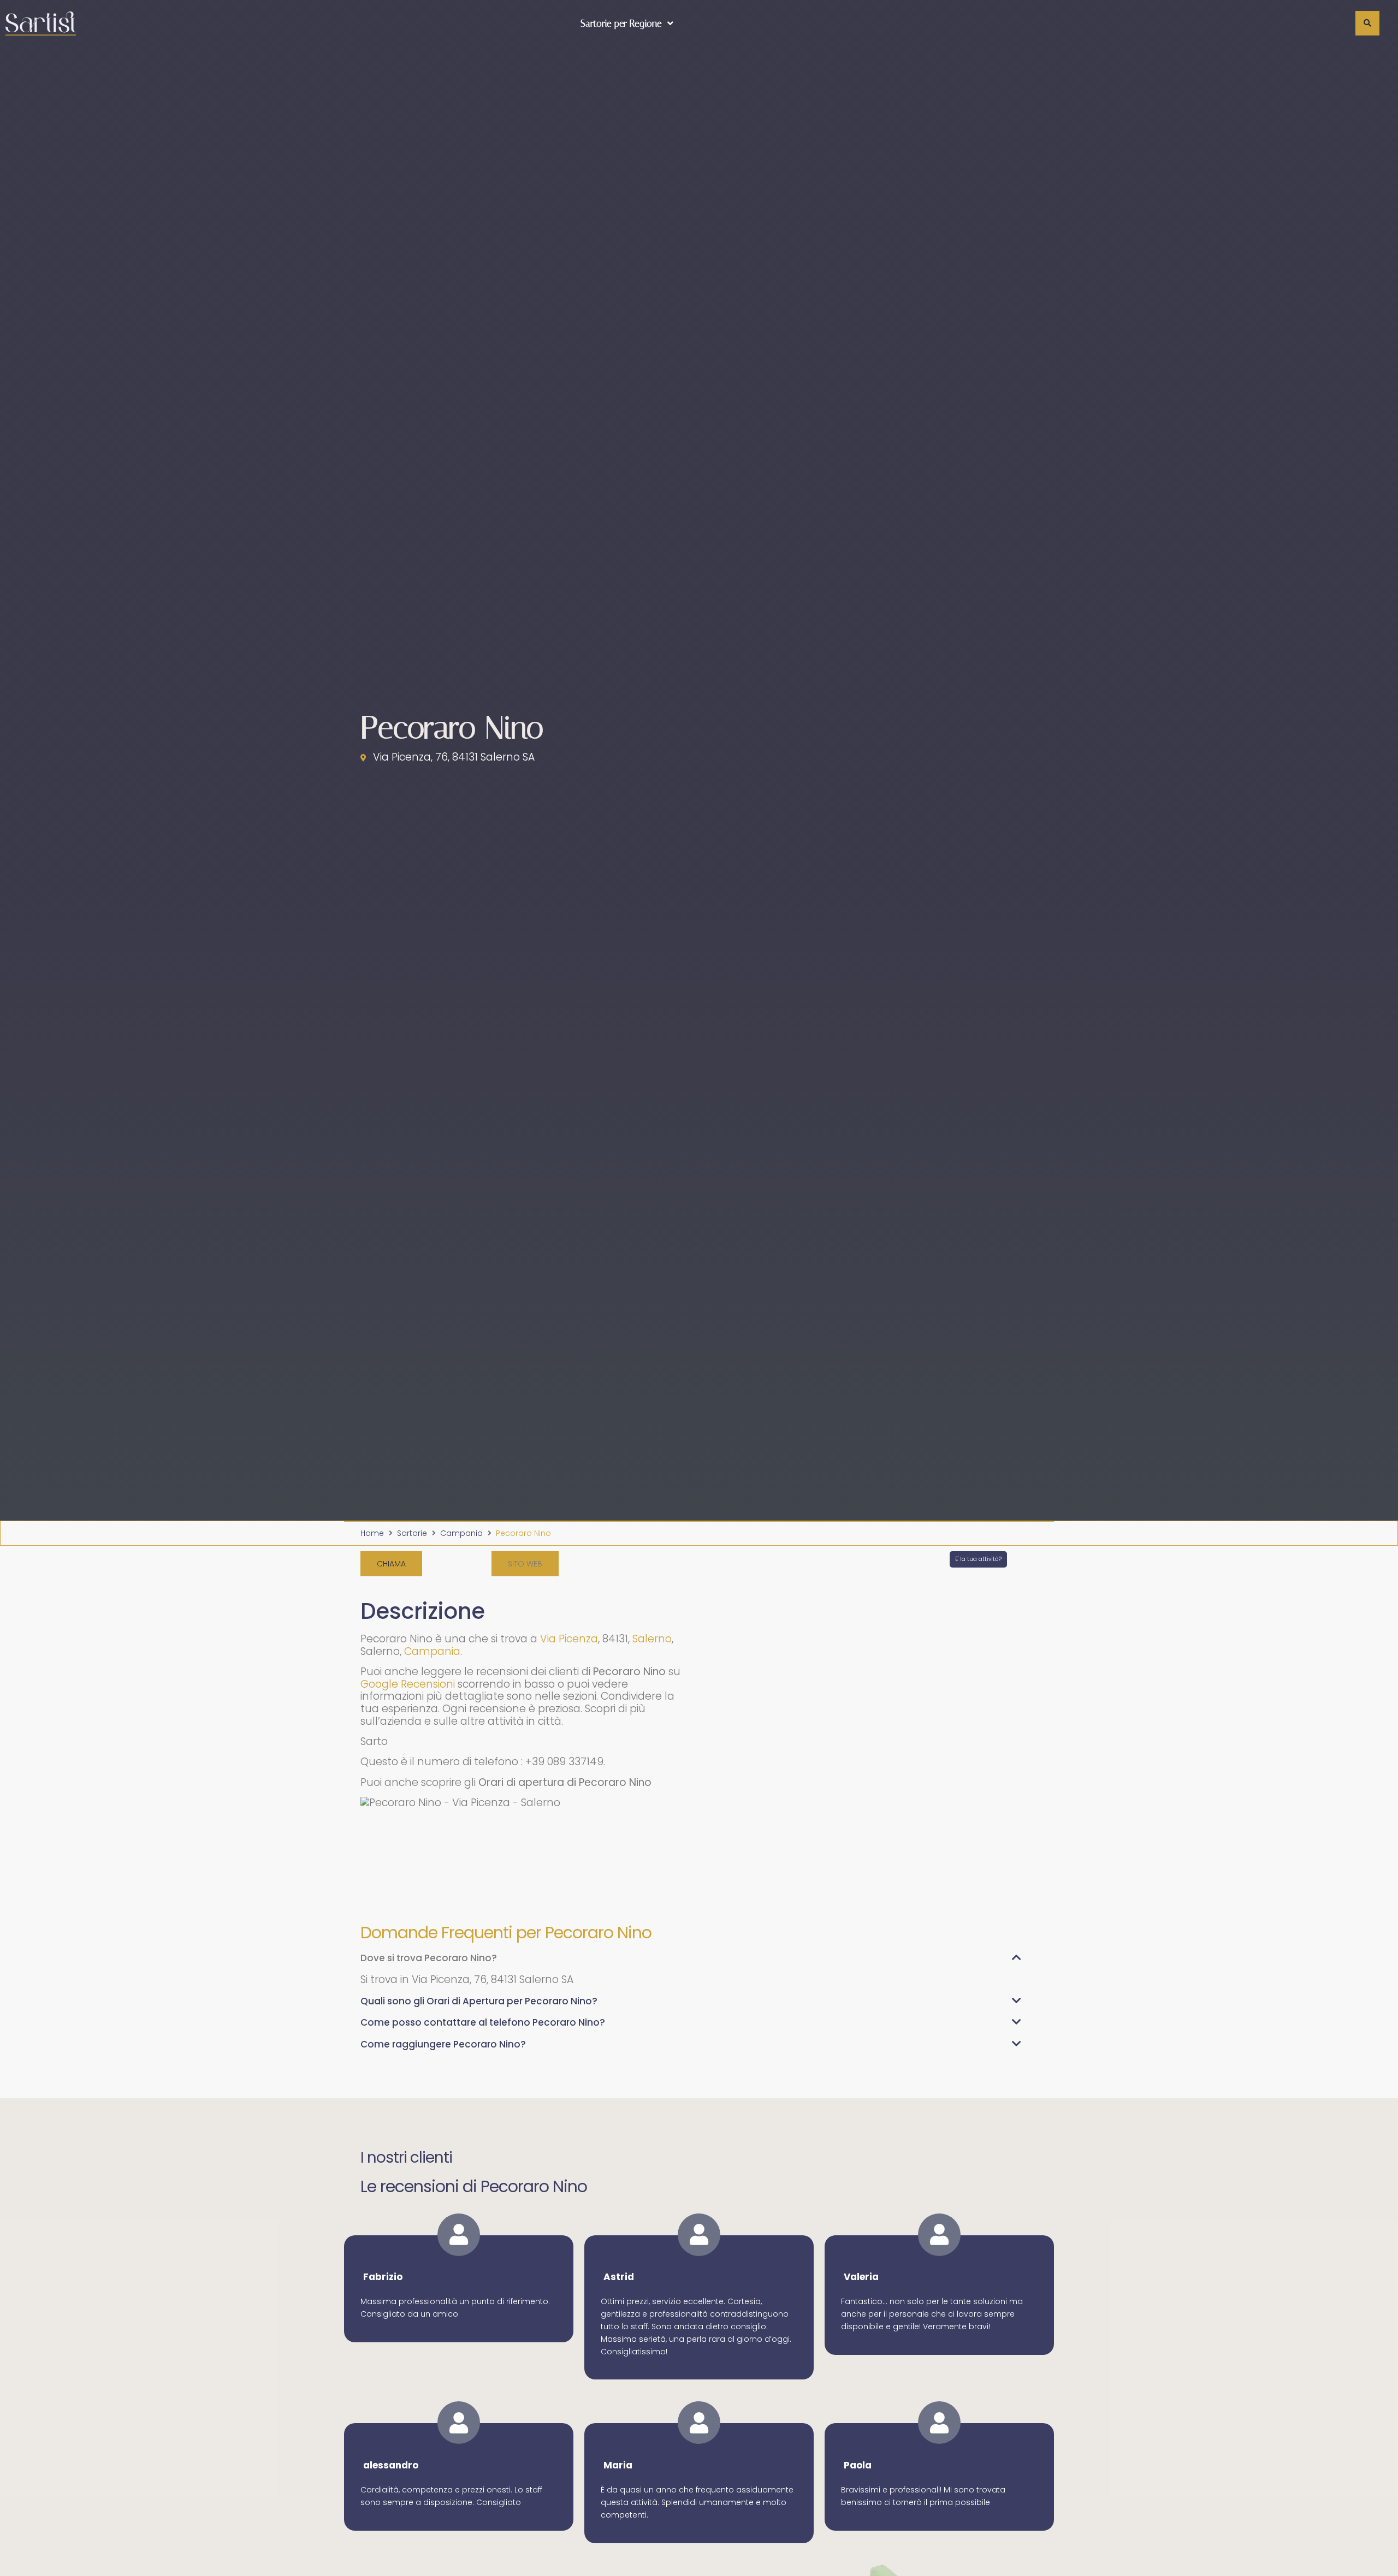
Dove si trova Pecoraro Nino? (429, 1958)
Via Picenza (569, 1639)
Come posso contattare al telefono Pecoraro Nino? (483, 2022)
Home (372, 1533)
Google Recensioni (408, 1684)
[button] (525, 1564)
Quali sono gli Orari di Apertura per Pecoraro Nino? (479, 2001)
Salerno (652, 1639)
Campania (461, 1533)
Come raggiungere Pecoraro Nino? (443, 2044)
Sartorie (412, 1533)
